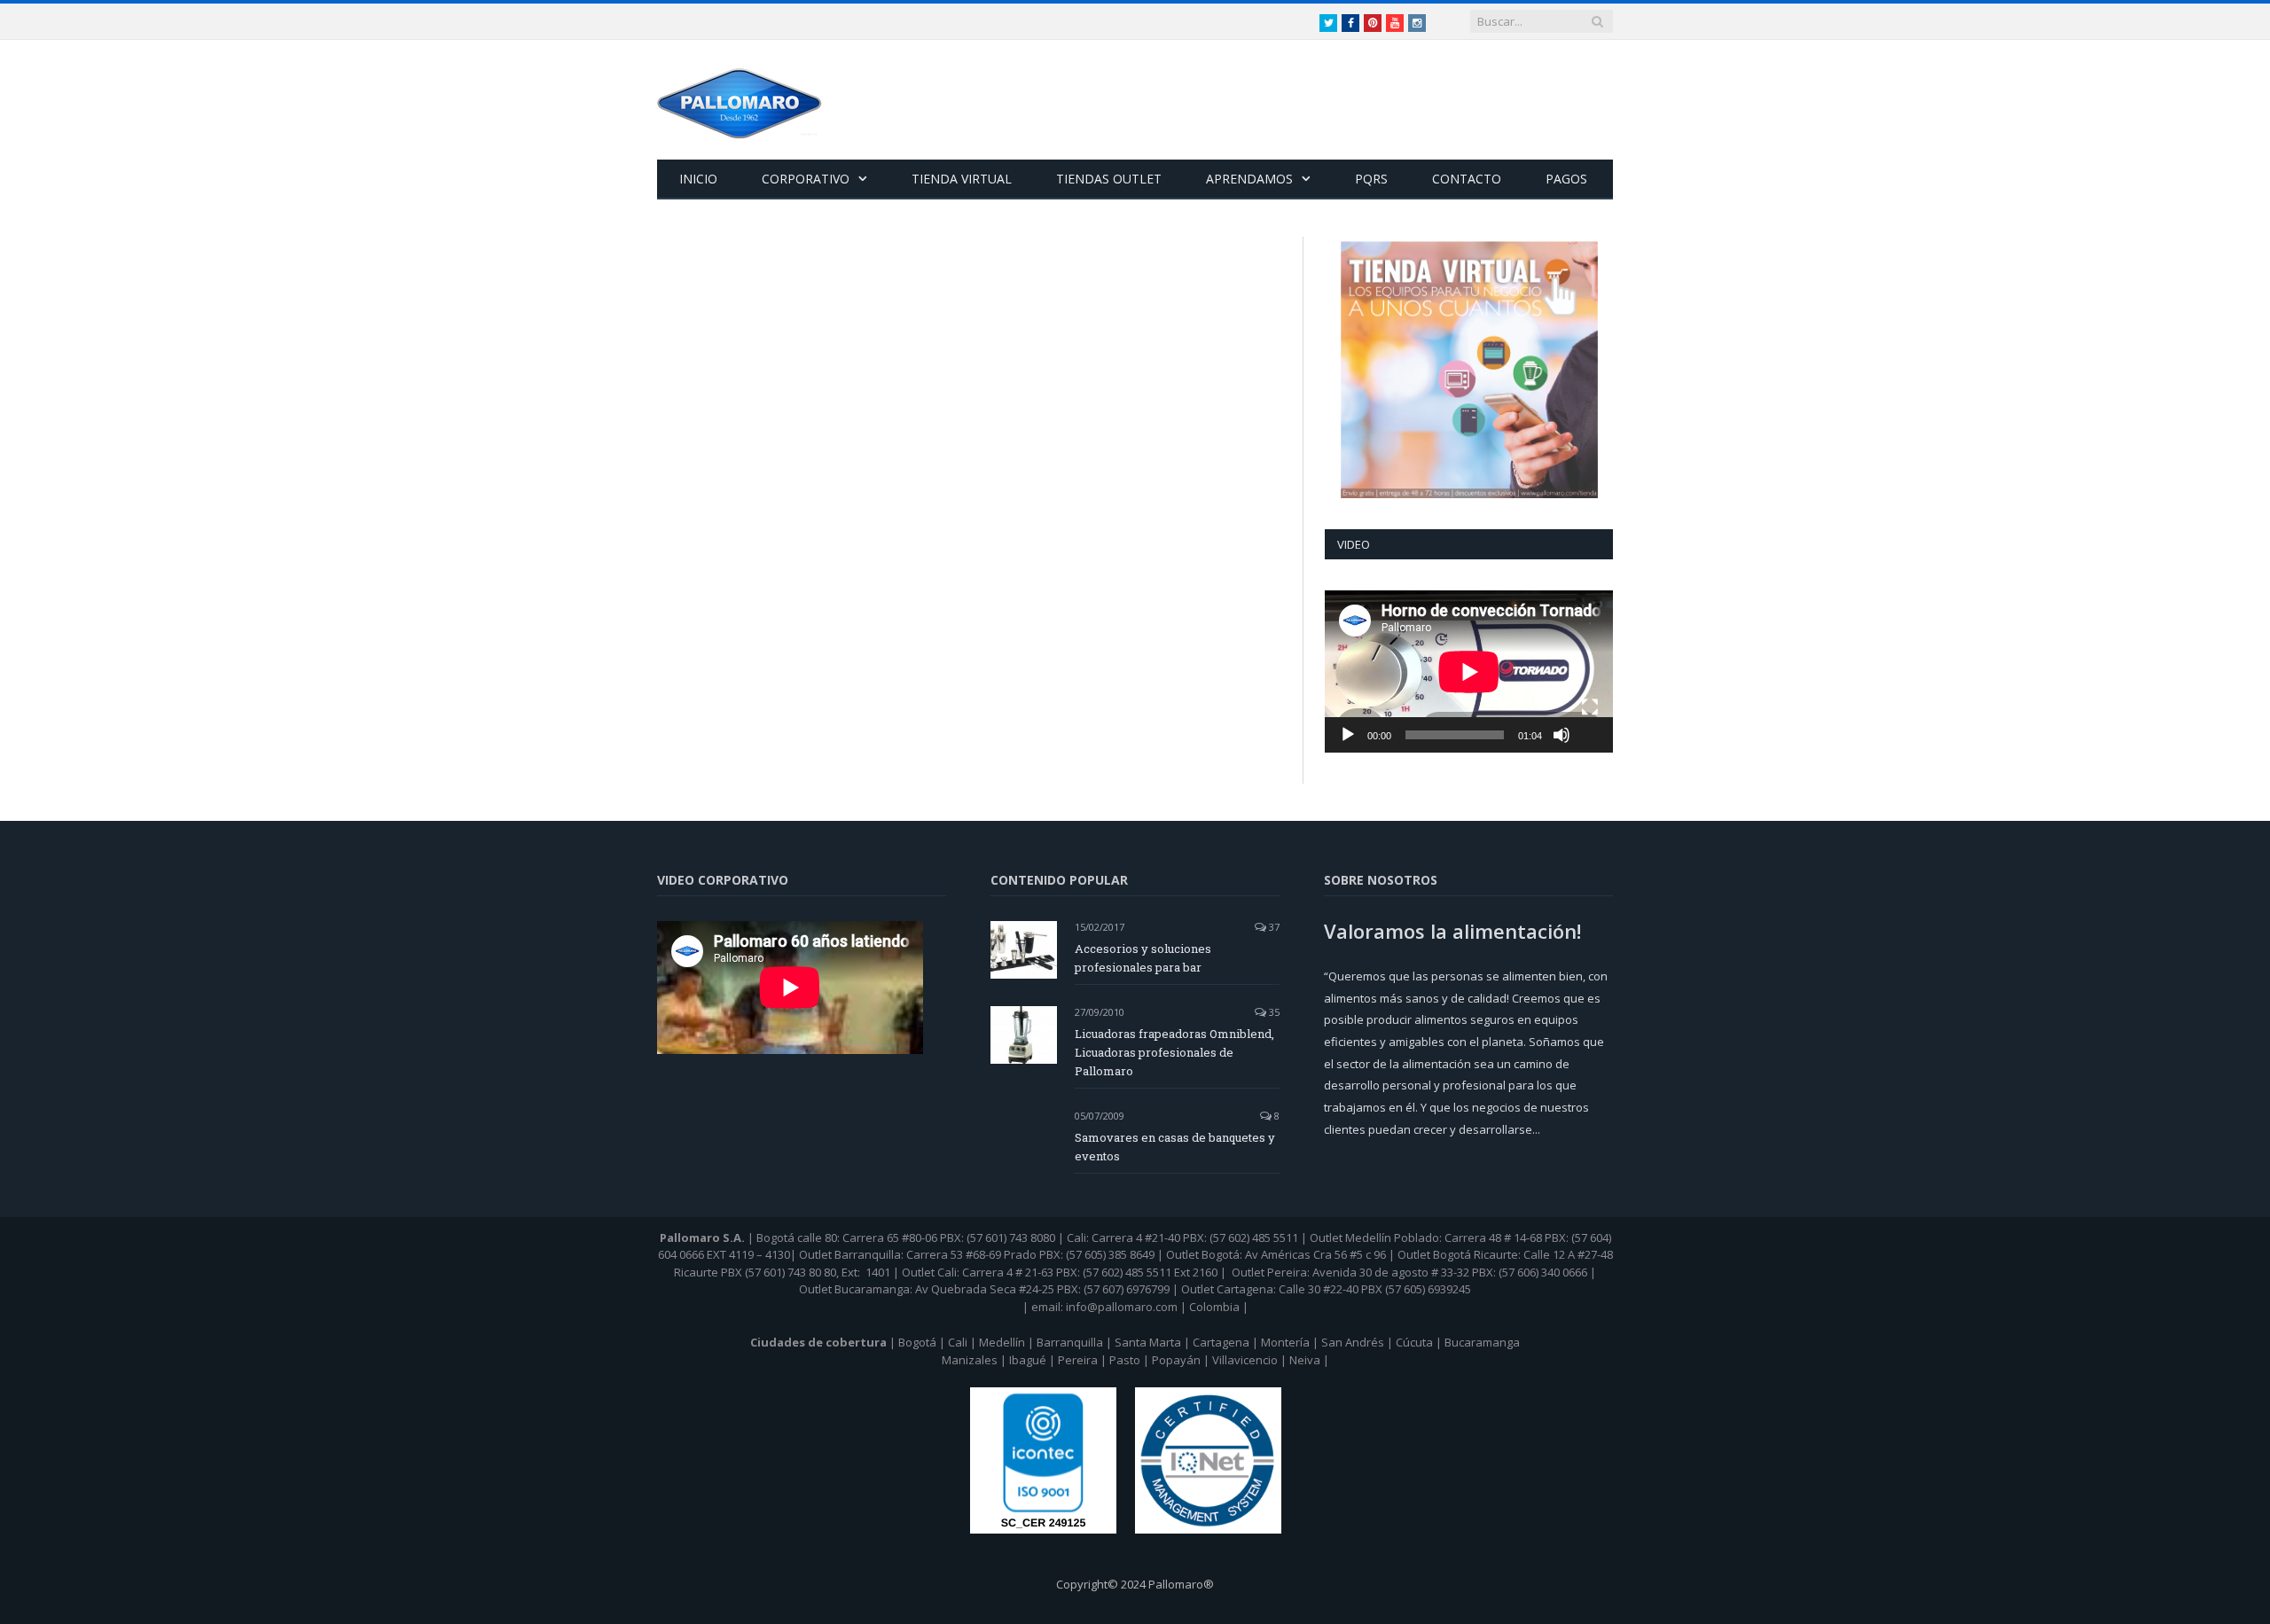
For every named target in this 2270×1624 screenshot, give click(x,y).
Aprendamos (1249, 179)
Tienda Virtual (962, 179)
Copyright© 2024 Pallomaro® (1135, 1584)
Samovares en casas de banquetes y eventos (1175, 1147)
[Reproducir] (1348, 735)
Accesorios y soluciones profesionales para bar (1143, 958)
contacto (1467, 179)
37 (1273, 927)
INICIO (698, 179)
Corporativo (806, 179)
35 (1273, 1012)
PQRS (1371, 179)
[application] (1469, 671)
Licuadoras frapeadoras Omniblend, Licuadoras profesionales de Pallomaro (1174, 1052)
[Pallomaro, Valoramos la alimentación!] (740, 100)
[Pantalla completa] (1590, 707)
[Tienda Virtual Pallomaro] (1469, 370)
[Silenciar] (1562, 735)
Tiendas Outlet (1109, 179)
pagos (1566, 179)
